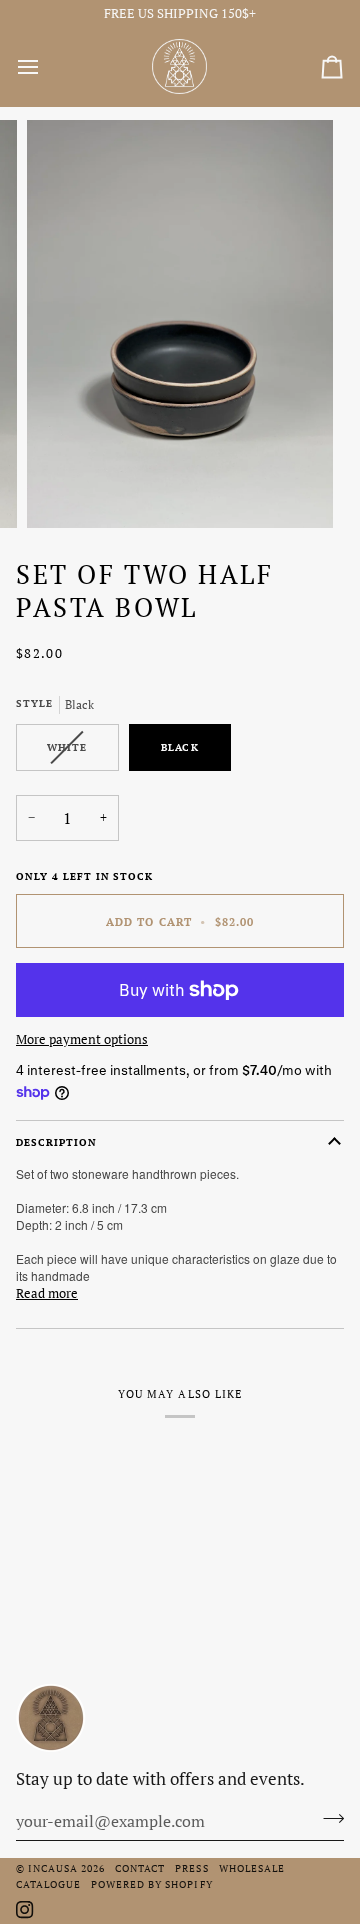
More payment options (82, 1039)
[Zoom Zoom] (180, 324)
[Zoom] (64, 490)
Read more (47, 1293)
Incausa (53, 1868)
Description (56, 1142)
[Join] (327, 1819)
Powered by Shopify (151, 1884)
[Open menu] (46, 67)
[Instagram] (25, 1910)
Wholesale (252, 1868)
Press (191, 1868)
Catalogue (48, 1884)
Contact (140, 1868)
